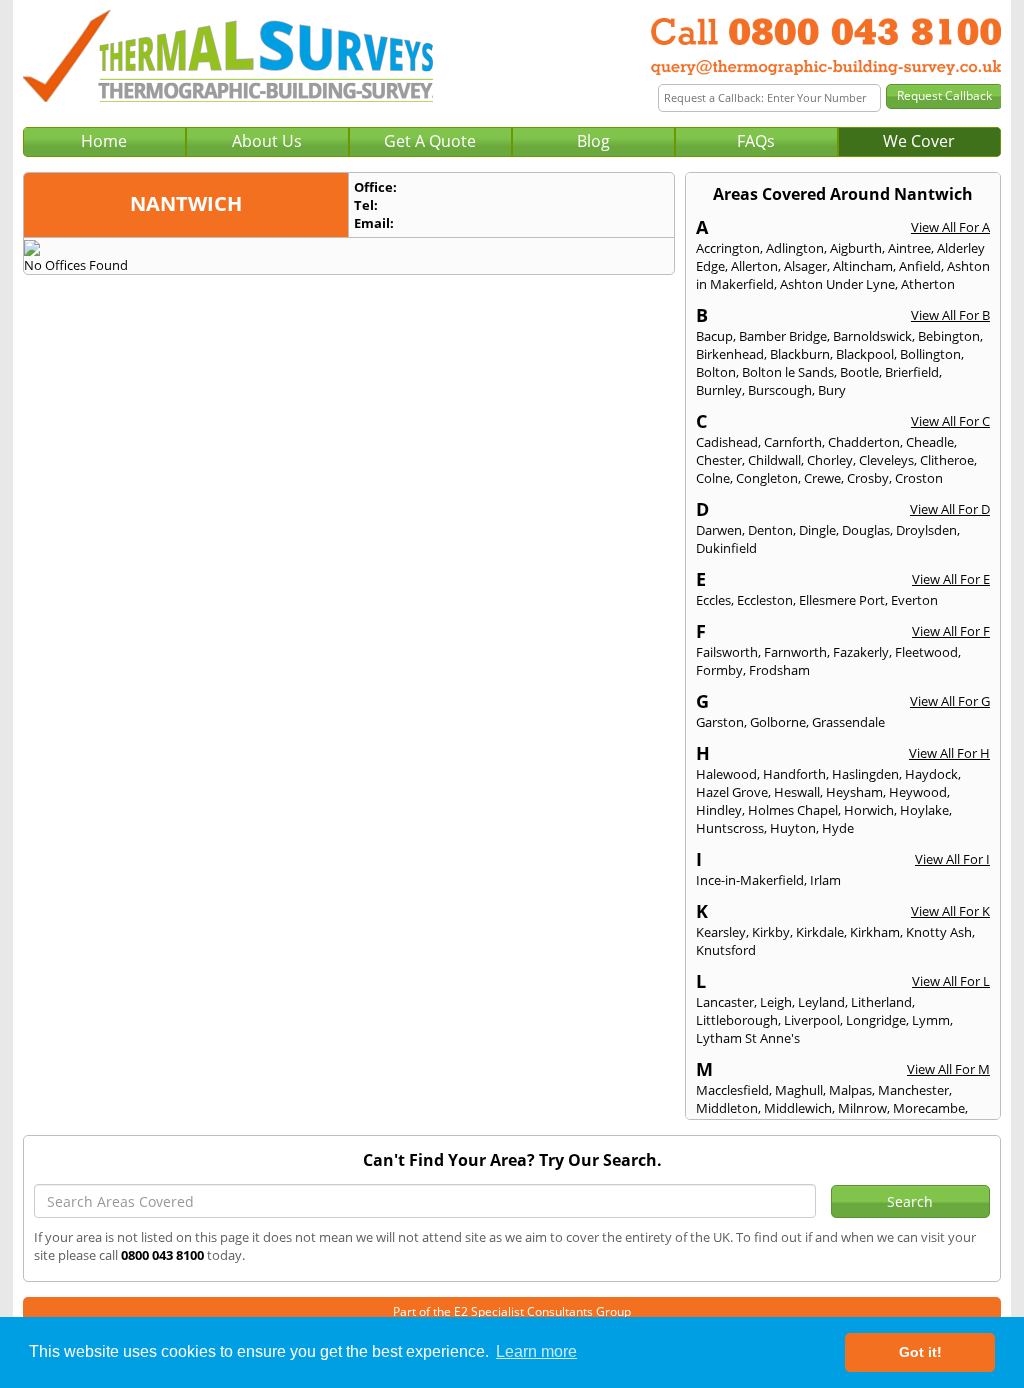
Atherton (928, 284)
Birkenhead (730, 354)
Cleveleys (886, 460)
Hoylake (924, 810)
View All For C (950, 421)
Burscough (780, 390)
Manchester (913, 1090)
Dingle (817, 530)
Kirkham (875, 932)
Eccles (713, 600)
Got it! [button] (920, 1352)
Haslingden (865, 774)
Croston (919, 478)
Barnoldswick (872, 336)
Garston (720, 722)
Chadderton (864, 442)
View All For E (951, 579)
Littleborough (737, 1020)
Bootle (859, 372)
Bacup (714, 336)
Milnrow (862, 1108)
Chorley (830, 460)
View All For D (950, 509)
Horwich (869, 810)
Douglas (866, 530)
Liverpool (812, 1020)
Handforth (794, 774)
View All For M (948, 1069)
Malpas (850, 1090)
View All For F (951, 631)
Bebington (949, 336)
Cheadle (930, 442)
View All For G (950, 701)
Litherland (881, 1002)
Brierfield (912, 372)
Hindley (719, 810)
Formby (719, 670)
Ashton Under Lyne (837, 284)
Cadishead (727, 442)
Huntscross (730, 828)
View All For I (952, 859)
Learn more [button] (536, 1351)
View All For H (949, 753)
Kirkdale (820, 932)
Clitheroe (947, 460)
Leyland (821, 1002)
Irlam (825, 880)
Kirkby (771, 932)
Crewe (822, 478)
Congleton (767, 478)
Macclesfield (732, 1090)
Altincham (863, 266)
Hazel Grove (732, 792)
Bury (832, 390)
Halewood (726, 774)
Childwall (774, 460)
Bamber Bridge (783, 336)
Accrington (728, 248)
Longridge (876, 1020)
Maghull (799, 1090)
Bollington (930, 354)
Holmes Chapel (793, 810)
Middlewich (798, 1108)
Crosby (868, 478)
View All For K (950, 911)
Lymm (931, 1020)
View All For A (950, 227)
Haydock (931, 774)
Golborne (778, 722)
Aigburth (856, 248)
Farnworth (795, 652)
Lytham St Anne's (748, 1038)
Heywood (918, 792)
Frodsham (779, 670)
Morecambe (929, 1108)
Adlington (795, 248)
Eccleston (765, 600)
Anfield (920, 266)
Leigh (776, 1002)
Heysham (854, 792)
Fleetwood (926, 652)
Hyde (838, 828)
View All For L (951, 981)
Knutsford (726, 950)
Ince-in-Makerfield (750, 880)
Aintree (909, 248)
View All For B (950, 315)
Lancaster (725, 1002)
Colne (713, 478)
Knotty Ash (939, 932)
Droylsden (926, 530)
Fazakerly (861, 652)
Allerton (754, 266)
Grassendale (848, 722)
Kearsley (721, 932)
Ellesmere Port (842, 600)
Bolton (716, 372)
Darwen (719, 530)
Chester (719, 460)
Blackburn (800, 354)
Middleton (727, 1108)
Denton (770, 530)
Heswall (797, 792)
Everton (914, 600)
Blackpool (865, 354)
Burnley (719, 390)
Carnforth (793, 442)
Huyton (793, 828)
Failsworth (727, 652)
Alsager (805, 266)
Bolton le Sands (788, 372)
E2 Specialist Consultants (523, 1311)
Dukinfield (726, 548)
